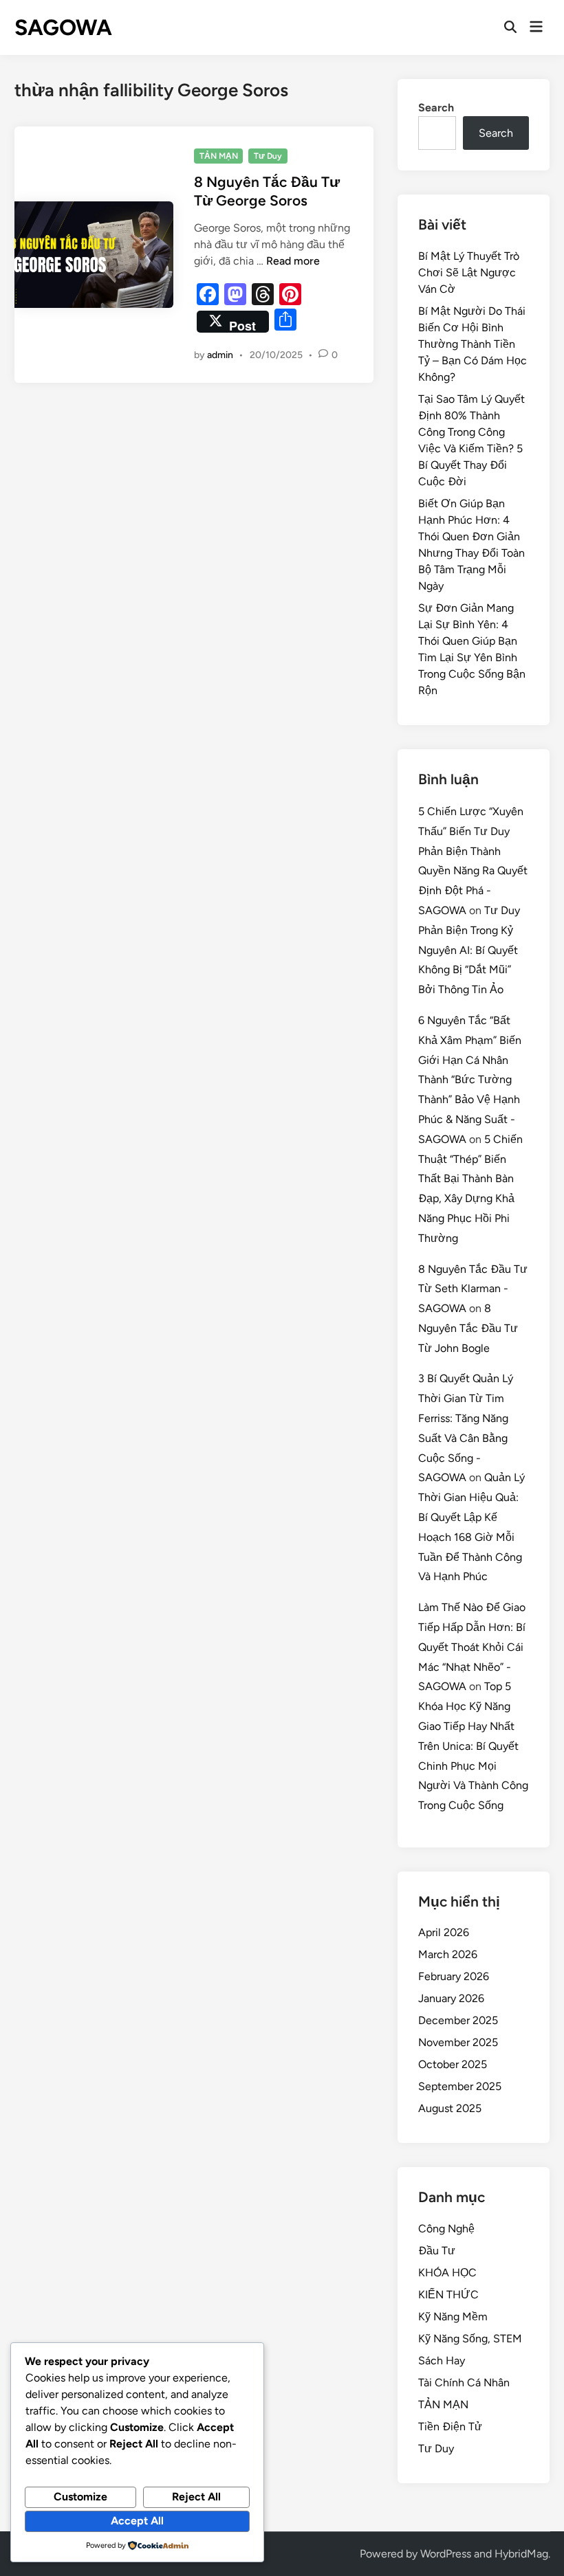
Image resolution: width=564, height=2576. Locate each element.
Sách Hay (442, 2361)
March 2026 (448, 1954)
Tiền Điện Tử (450, 2427)
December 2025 (458, 2020)
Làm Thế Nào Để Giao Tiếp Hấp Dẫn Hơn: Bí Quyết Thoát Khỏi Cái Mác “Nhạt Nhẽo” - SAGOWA (472, 1647)
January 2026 (451, 1998)
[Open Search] (510, 27)
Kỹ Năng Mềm (453, 2317)
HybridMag (521, 2554)
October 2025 (453, 2064)
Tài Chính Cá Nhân (464, 2383)
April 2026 (444, 1932)
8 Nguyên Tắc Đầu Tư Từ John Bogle (468, 1328)
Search (436, 108)
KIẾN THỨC (448, 2295)
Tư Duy (268, 156)
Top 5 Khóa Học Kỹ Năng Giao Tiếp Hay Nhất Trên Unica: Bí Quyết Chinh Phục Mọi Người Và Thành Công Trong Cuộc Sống (473, 1746)
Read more (293, 261)
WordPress (446, 2554)
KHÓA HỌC (447, 2273)
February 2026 (454, 1976)
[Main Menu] (536, 27)
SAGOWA (63, 27)
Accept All (137, 2521)
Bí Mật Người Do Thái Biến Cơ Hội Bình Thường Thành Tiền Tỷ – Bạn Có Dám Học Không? (473, 344)
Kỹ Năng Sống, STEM (470, 2339)
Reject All (196, 2497)
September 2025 (460, 2086)
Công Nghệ (446, 2229)
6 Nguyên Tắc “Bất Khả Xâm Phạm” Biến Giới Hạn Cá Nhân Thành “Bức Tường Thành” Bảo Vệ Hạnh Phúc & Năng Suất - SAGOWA (470, 1080)
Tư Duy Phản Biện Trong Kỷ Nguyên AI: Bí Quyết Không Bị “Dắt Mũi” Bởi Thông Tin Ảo (469, 950)
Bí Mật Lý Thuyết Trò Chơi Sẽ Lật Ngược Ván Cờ (469, 273)
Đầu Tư (437, 2251)
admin (220, 355)
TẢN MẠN (219, 156)
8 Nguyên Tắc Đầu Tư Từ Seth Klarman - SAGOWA (473, 1289)
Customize (80, 2497)
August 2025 (450, 2108)
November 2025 (458, 2042)
